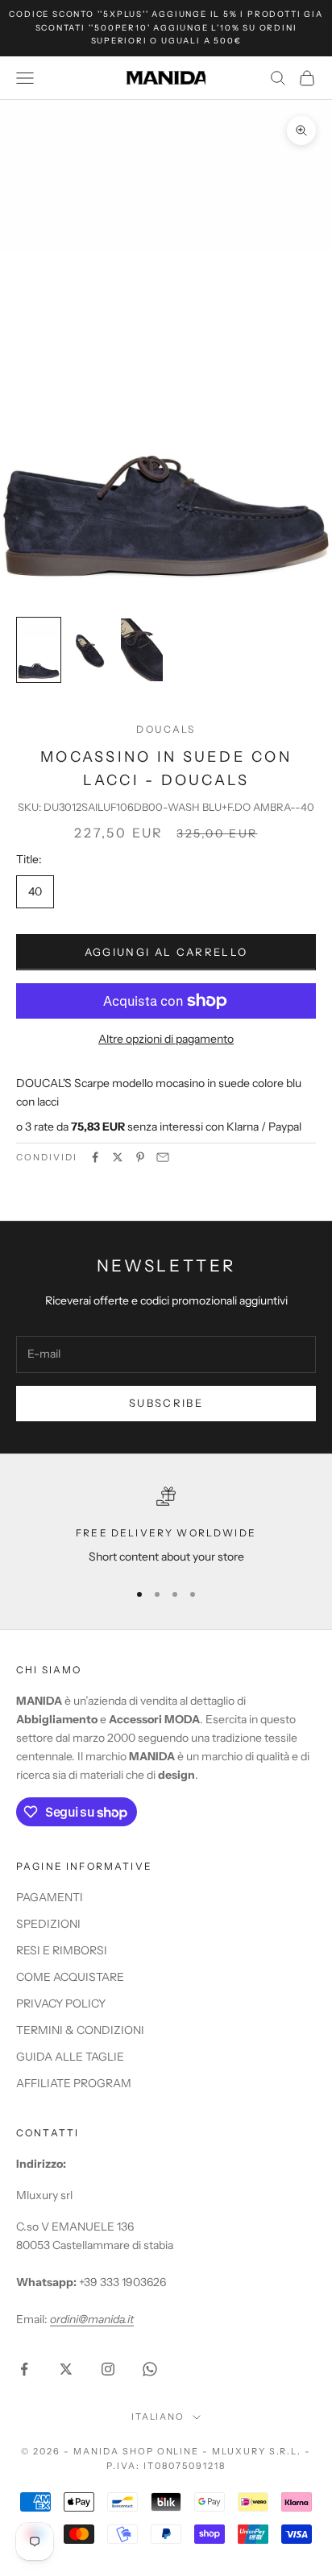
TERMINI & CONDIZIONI (80, 2030)
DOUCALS (166, 729)
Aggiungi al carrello (166, 952)
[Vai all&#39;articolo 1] (39, 650)
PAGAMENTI (50, 1897)
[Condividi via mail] (163, 1157)
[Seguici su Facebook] (24, 2369)
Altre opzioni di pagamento (166, 1039)
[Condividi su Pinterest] (140, 1157)
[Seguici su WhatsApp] (150, 2369)
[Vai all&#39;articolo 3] (142, 650)
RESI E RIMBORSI (62, 1950)
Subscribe (166, 1403)
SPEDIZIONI (48, 1924)
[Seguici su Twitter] (66, 2369)
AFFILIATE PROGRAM (74, 2083)
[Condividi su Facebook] (95, 1157)
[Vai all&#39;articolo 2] (90, 650)
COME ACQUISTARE (70, 1977)
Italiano (158, 2417)
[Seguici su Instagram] (108, 2369)
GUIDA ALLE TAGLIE (70, 2057)
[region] (166, 1526)
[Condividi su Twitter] (118, 1157)
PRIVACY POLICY (61, 2003)
